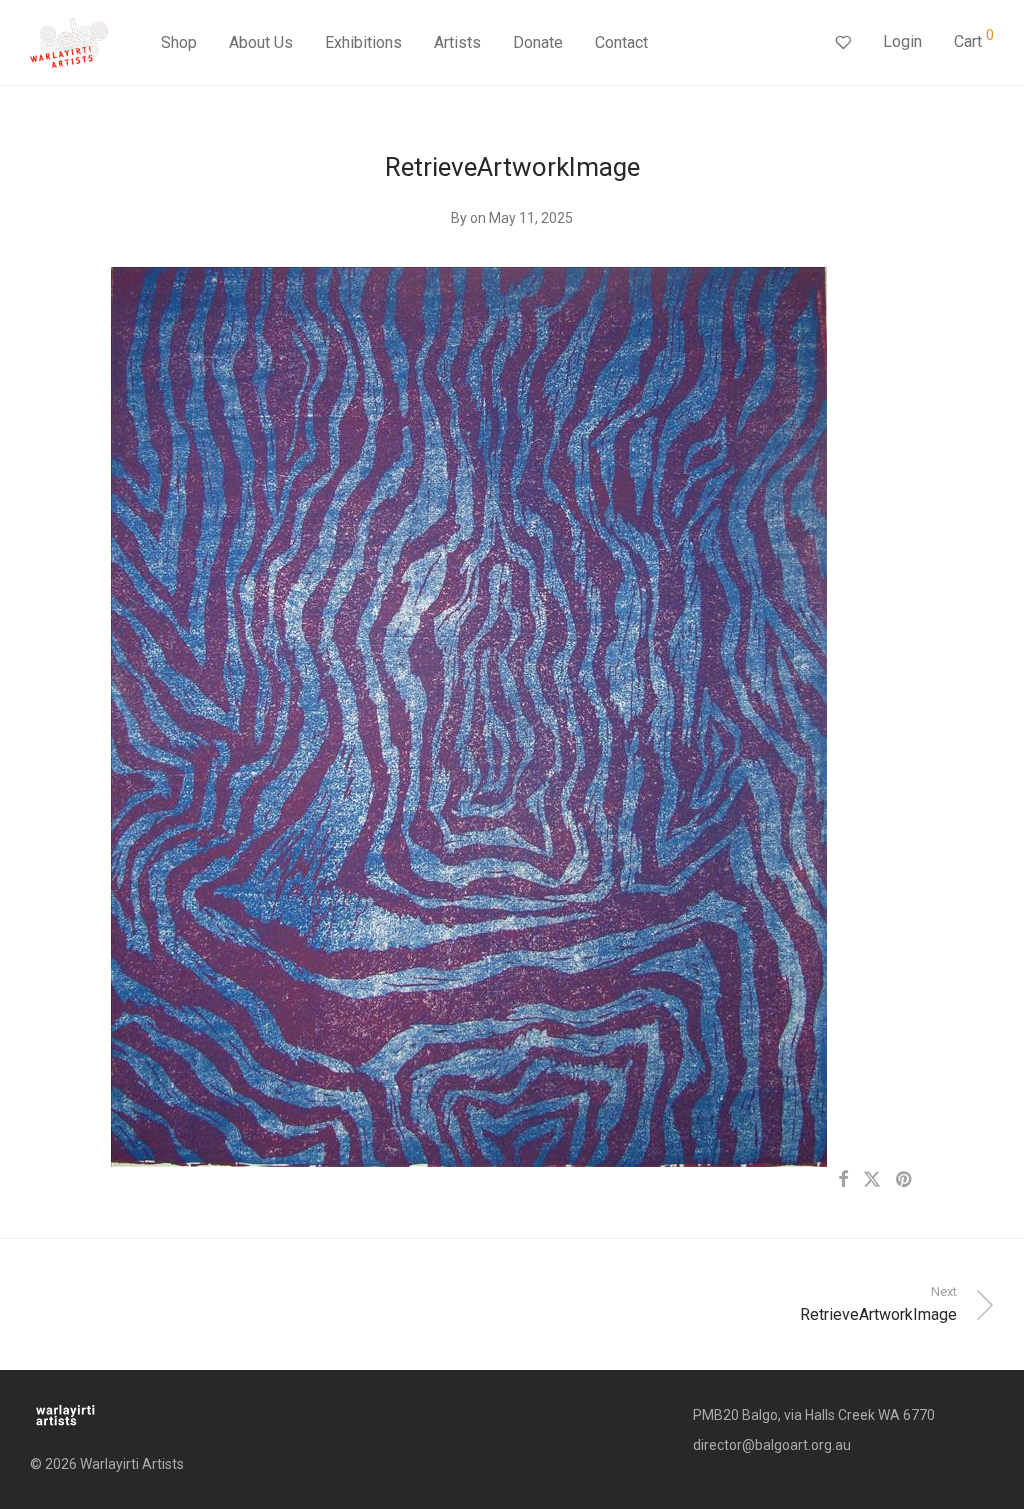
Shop (179, 42)
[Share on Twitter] (872, 1180)
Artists (457, 42)
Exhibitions (363, 42)
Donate (538, 42)
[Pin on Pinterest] (905, 1180)
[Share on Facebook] (843, 1180)
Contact (621, 42)
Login (902, 41)
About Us (261, 42)
